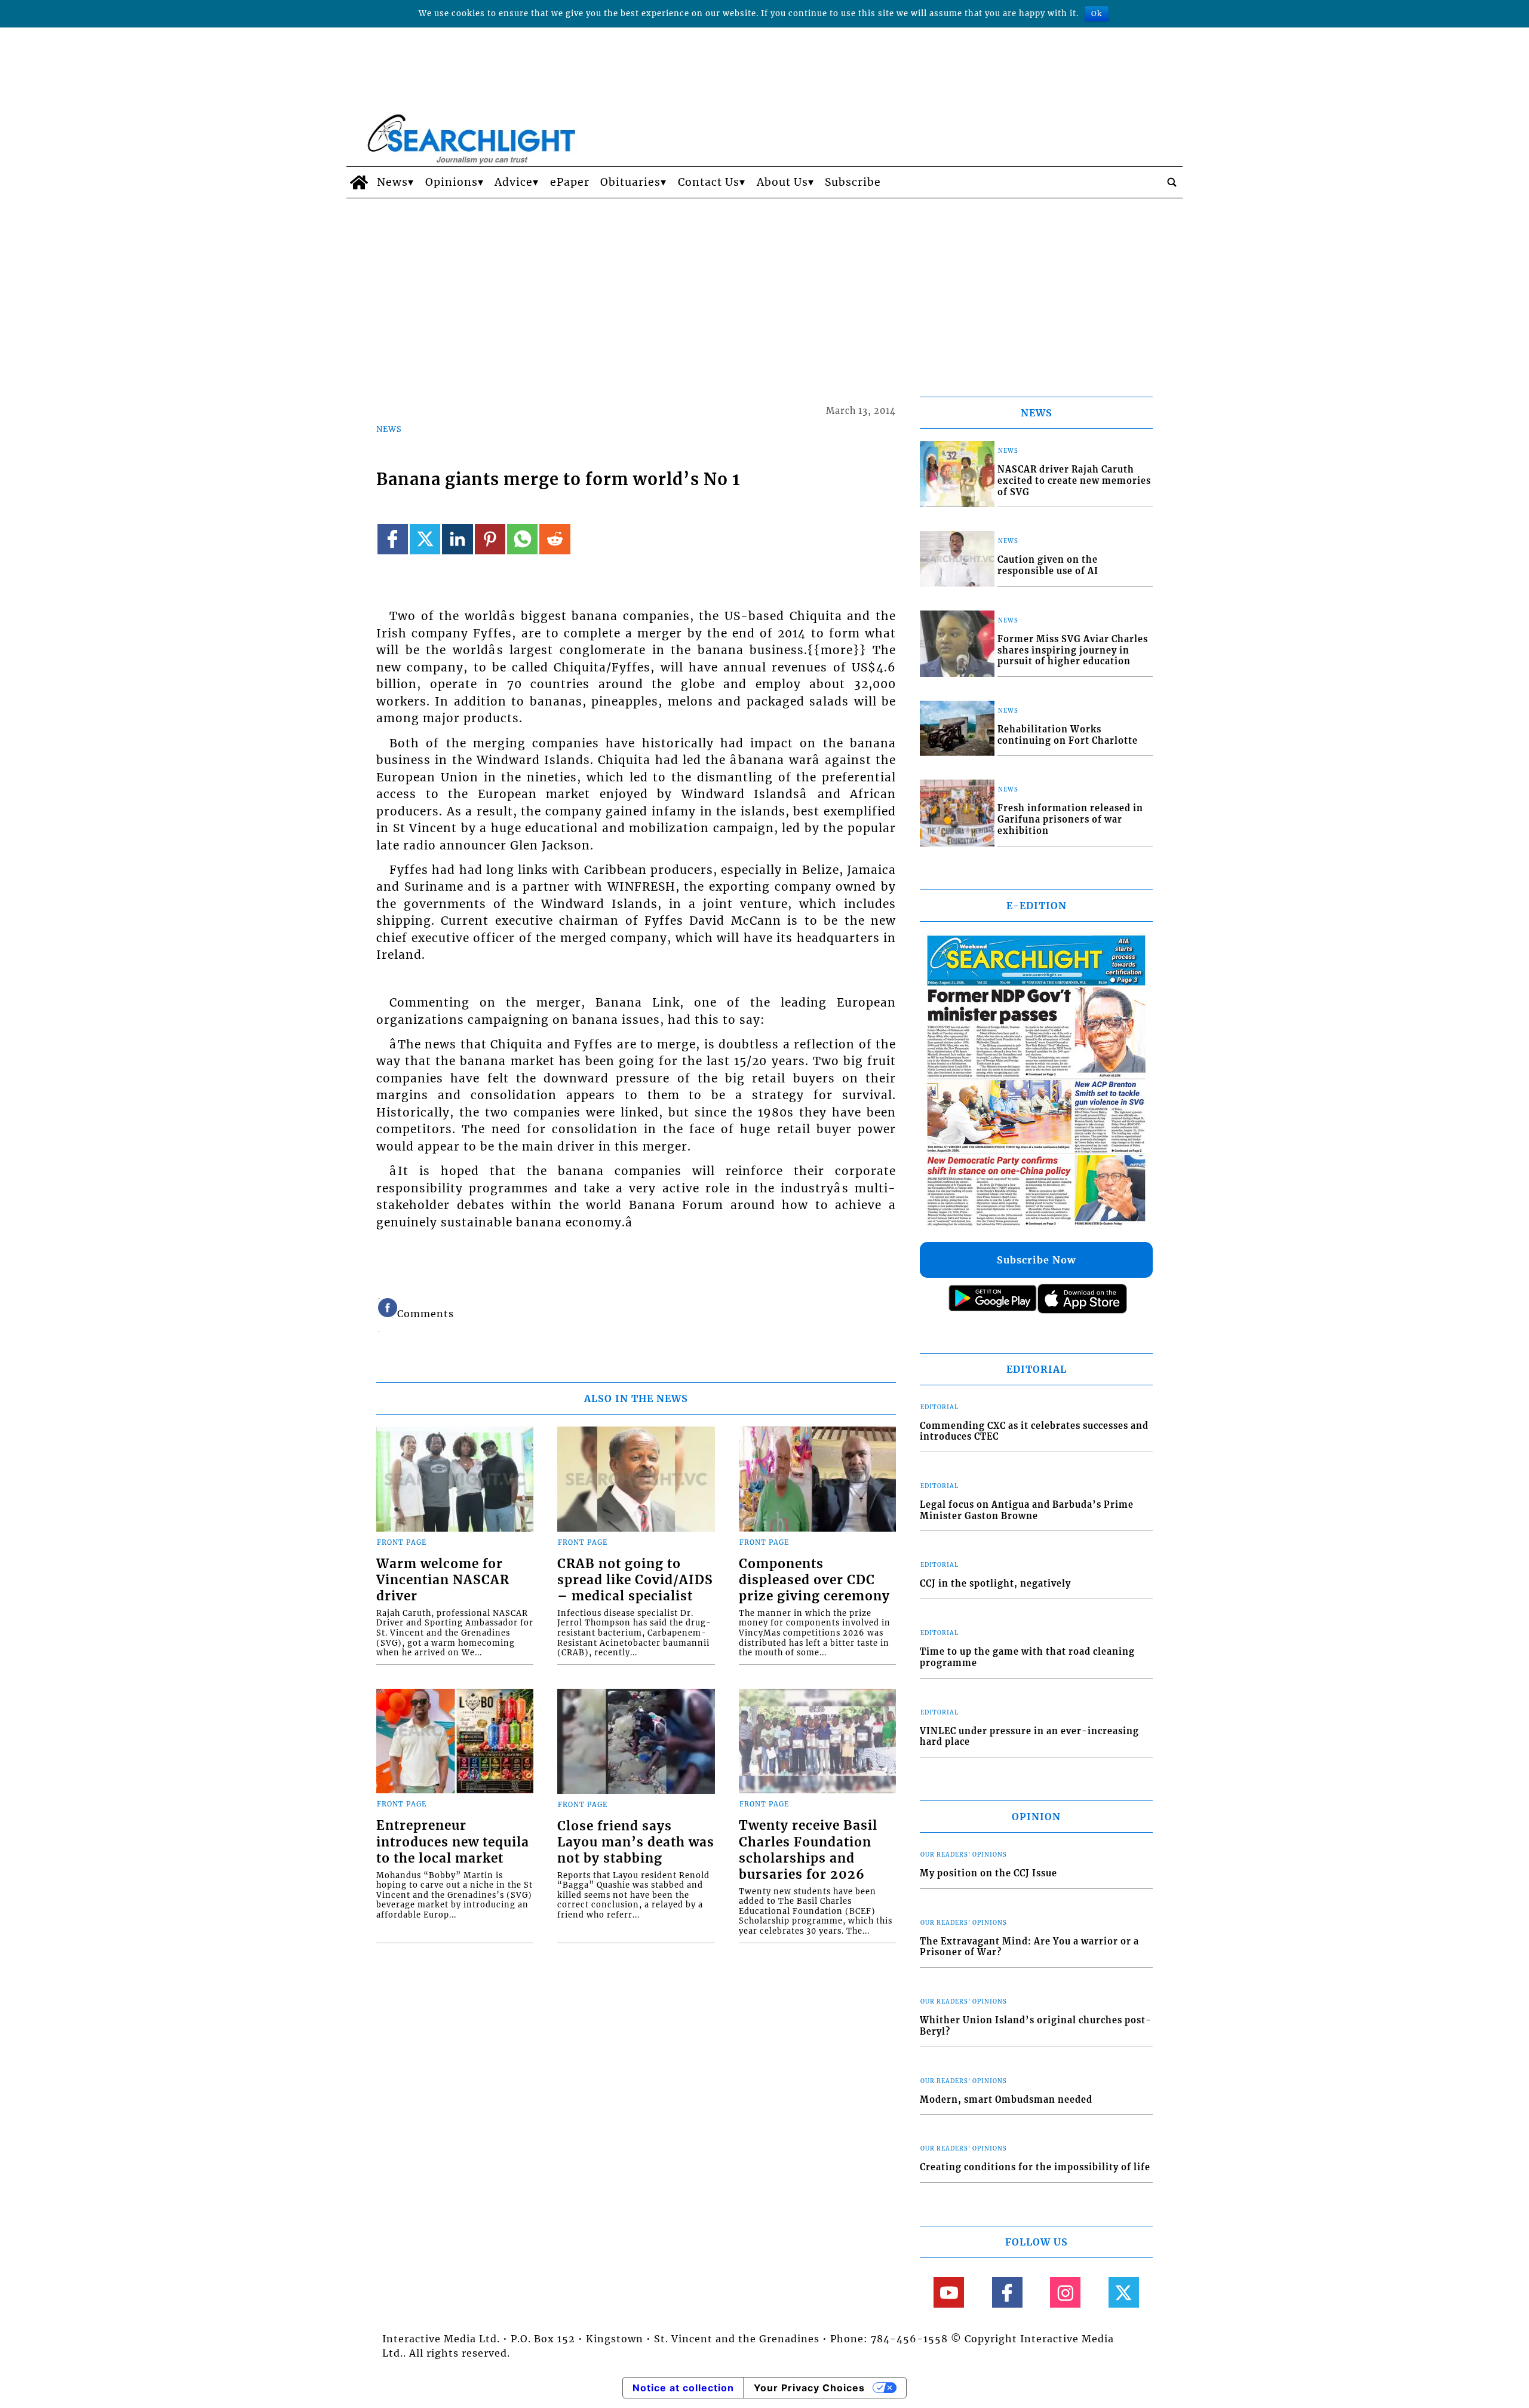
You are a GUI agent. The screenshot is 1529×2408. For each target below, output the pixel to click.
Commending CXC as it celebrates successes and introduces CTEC (1034, 1432)
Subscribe (853, 182)
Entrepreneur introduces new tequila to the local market (453, 1842)
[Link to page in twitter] (425, 539)
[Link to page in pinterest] (490, 539)
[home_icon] (359, 182)
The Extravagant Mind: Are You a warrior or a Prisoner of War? (1029, 1947)
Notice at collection (683, 2388)
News (392, 182)
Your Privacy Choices (809, 2388)
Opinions (452, 182)
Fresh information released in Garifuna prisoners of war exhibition (1070, 819)
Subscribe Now (1036, 1260)
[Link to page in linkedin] (457, 539)
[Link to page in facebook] (393, 539)
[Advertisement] (764, 288)
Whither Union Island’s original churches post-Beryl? (1036, 2026)
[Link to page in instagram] (1065, 2292)
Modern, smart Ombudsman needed (1006, 2100)
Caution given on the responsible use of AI (1048, 565)
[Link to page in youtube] (949, 2292)
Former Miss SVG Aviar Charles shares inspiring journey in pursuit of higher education (1073, 650)
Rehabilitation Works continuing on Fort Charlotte (1068, 735)
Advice (514, 182)
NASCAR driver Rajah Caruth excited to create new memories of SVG (1074, 481)
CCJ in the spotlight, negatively (995, 1584)
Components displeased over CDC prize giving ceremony (814, 1580)
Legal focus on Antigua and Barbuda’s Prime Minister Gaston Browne (1027, 1510)
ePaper (570, 182)
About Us (782, 182)
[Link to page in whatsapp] (522, 539)
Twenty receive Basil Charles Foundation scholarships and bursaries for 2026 (808, 1850)
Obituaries (630, 182)
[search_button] (1172, 182)
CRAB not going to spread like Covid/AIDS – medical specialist (635, 1580)
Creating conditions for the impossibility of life (1035, 2167)
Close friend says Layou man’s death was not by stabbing (636, 1842)
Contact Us (709, 182)
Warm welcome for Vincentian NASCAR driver (443, 1580)
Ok (1097, 13)
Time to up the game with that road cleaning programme (1027, 1657)
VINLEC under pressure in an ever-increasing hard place (1029, 1737)
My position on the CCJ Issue (988, 1873)
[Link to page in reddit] (555, 539)
